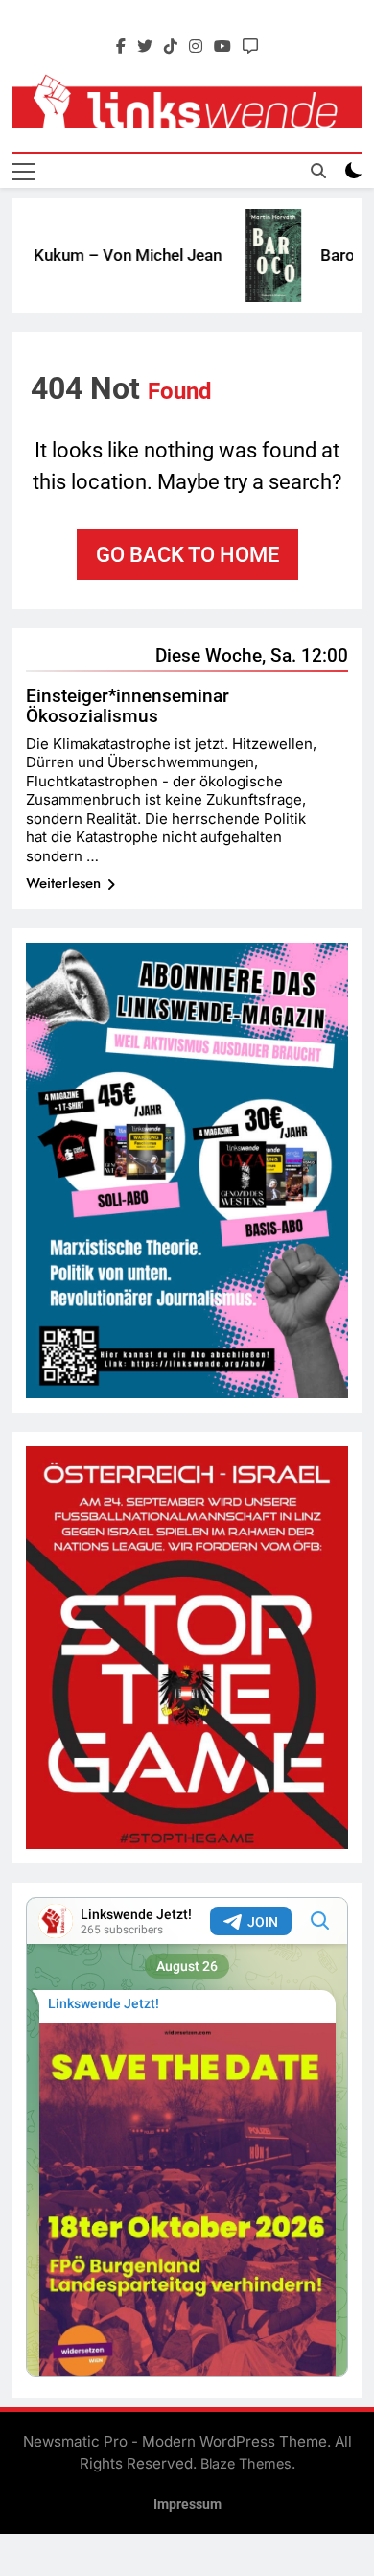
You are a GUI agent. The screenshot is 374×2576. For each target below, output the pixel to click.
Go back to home (187, 555)
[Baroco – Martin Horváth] (257, 256)
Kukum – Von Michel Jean (111, 255)
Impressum (187, 2505)
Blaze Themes (246, 2463)
